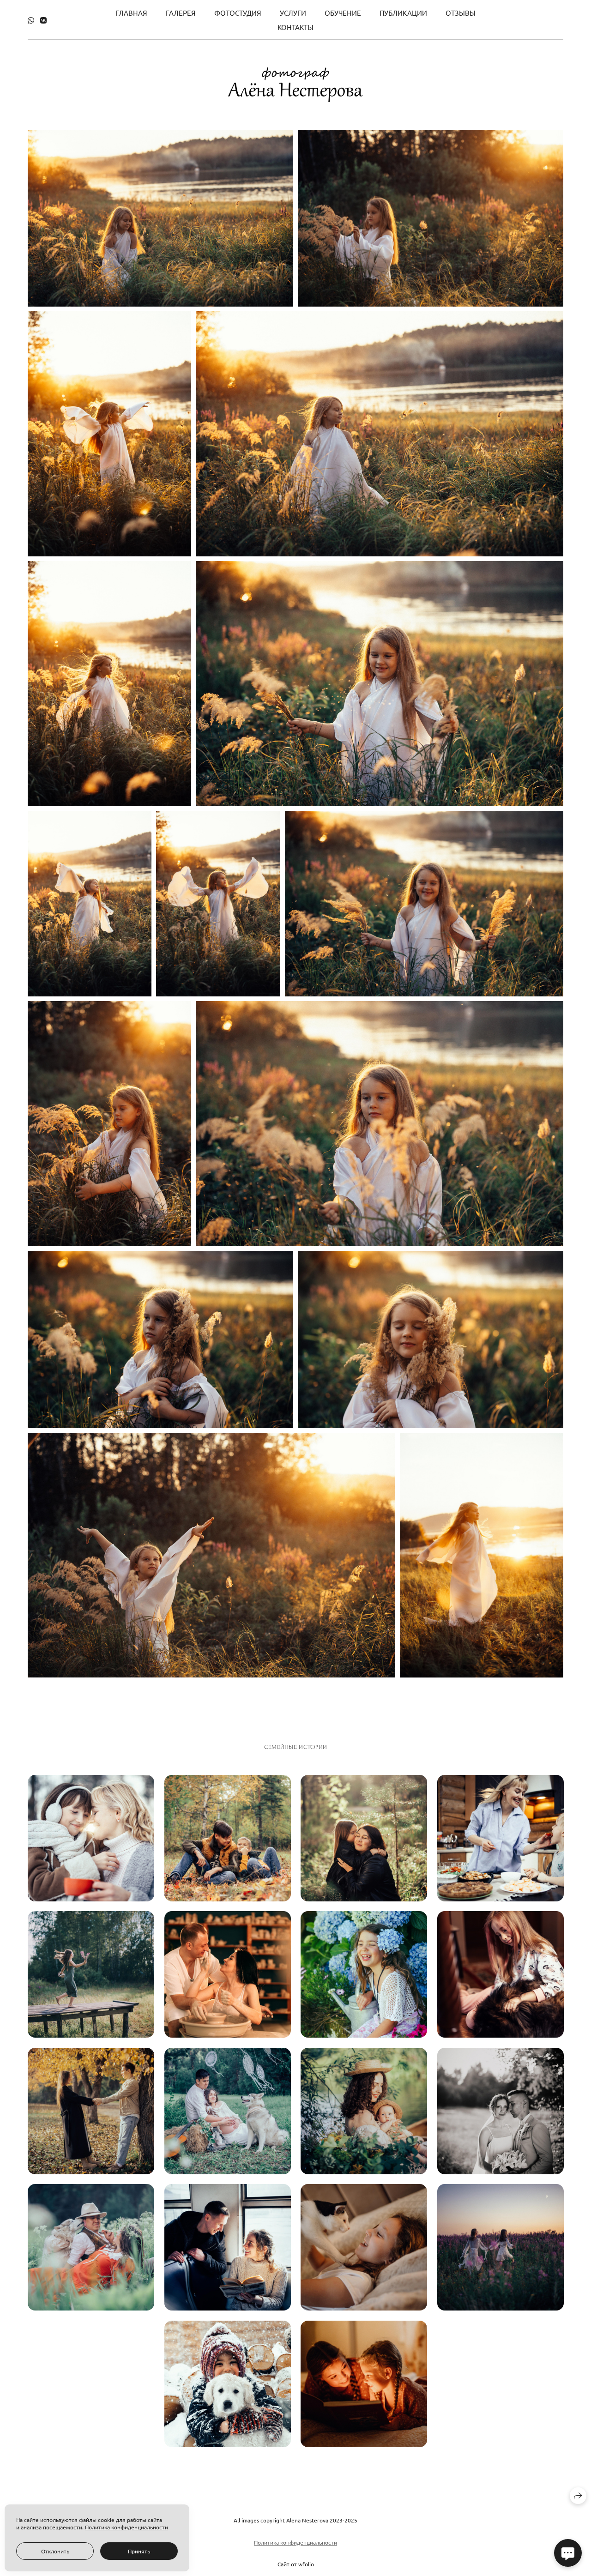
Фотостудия (238, 13)
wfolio (306, 2564)
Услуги (293, 13)
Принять (139, 2551)
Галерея (181, 13)
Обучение (343, 13)
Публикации (403, 13)
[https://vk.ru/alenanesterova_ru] (43, 20)
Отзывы (461, 13)
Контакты (295, 27)
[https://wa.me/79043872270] (31, 20)
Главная (131, 13)
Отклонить (55, 2551)
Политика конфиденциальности (295, 2542)
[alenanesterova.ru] (295, 85)
